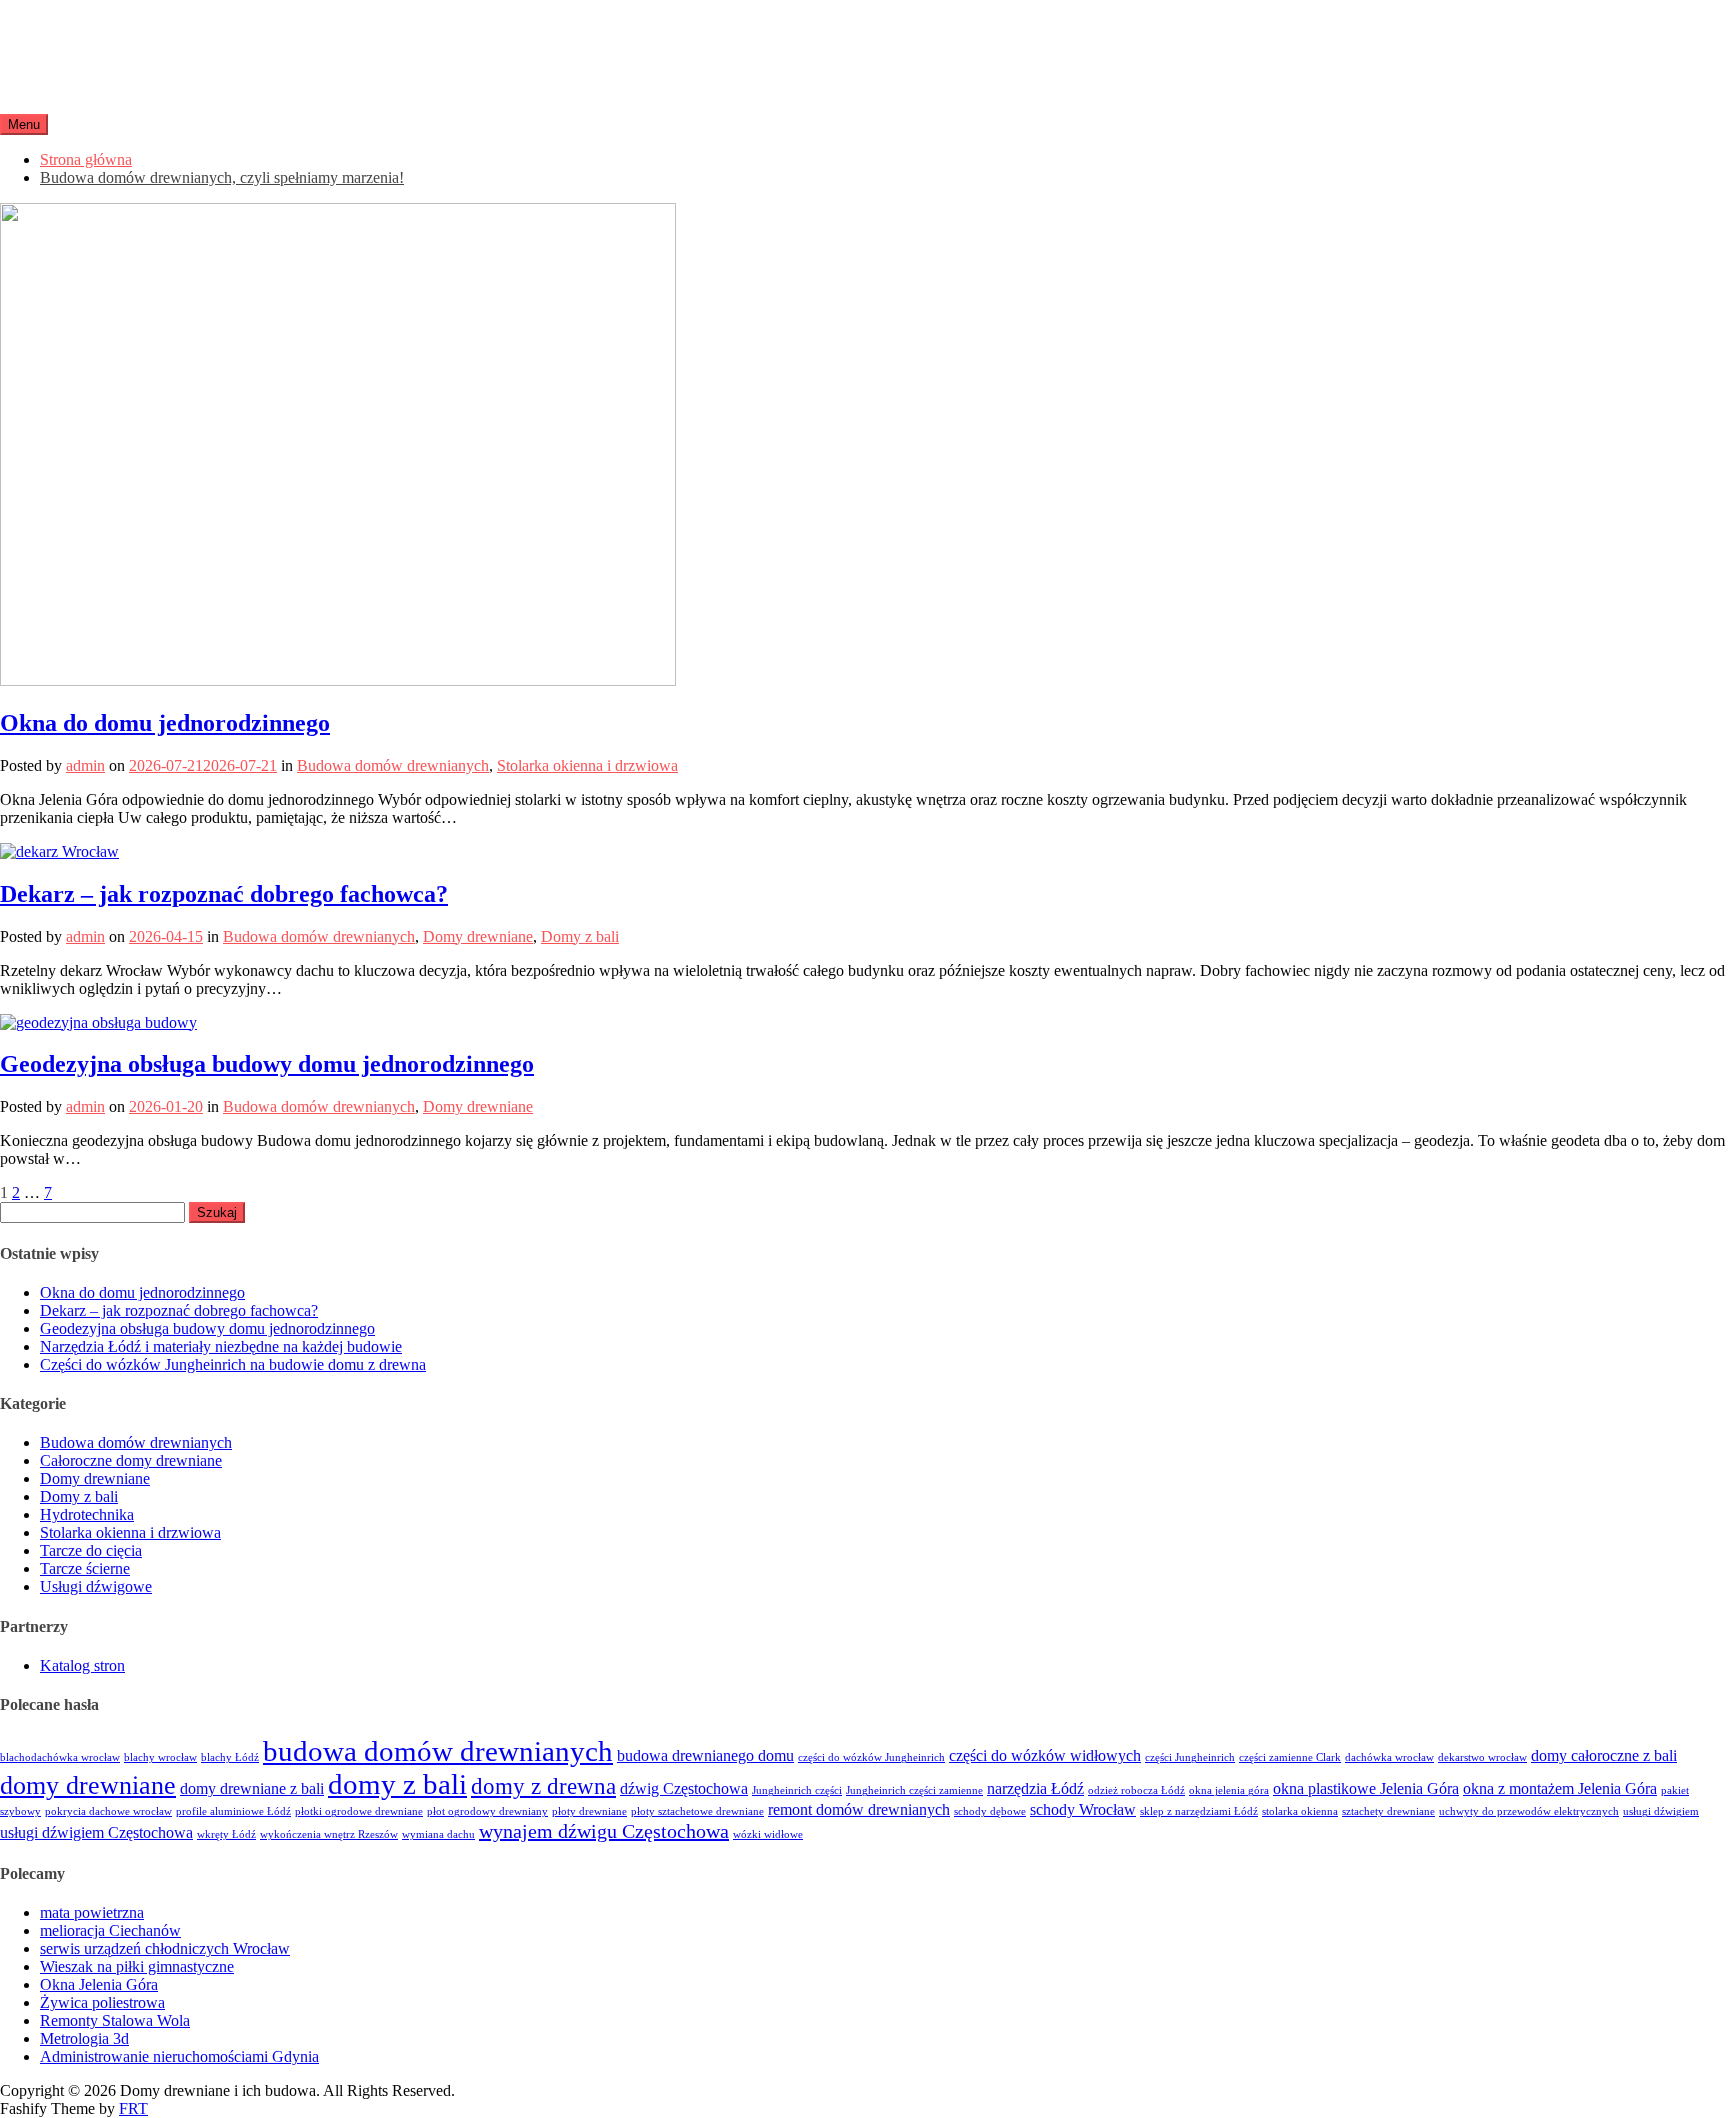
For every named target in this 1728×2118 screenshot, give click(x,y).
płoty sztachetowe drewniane (697, 1811)
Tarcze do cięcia (91, 1550)
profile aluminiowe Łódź (233, 1811)
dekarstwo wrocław (1482, 1757)
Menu (24, 124)
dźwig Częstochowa (684, 1789)
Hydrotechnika (87, 1514)
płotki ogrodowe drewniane (359, 1811)
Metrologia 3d (84, 2038)
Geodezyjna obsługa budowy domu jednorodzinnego (267, 1064)
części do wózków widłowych (1045, 1756)
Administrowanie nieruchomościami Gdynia (179, 2056)
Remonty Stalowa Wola (115, 2020)
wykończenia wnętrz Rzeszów (329, 1834)
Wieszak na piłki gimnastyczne (137, 1966)
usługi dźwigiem (1661, 1811)
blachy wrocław (160, 1757)
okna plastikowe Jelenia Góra (1366, 1789)
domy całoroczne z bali (1604, 1756)
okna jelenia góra (1229, 1790)
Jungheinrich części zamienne (914, 1790)
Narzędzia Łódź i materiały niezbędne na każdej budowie (221, 1346)
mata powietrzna (92, 1912)
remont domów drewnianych (859, 1810)
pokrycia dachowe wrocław (108, 1811)
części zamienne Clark (1290, 1757)
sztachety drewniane (1388, 1811)
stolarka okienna (1300, 1811)
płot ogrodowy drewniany (487, 1811)
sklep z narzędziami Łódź (1199, 1811)
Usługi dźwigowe (96, 1586)
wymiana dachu (438, 1834)
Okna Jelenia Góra (99, 1984)
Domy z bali (580, 936)
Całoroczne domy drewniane (131, 1460)
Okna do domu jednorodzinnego (165, 723)
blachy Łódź (230, 1757)
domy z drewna (543, 1786)
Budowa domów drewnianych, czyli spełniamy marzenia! (222, 177)
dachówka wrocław (1389, 1757)
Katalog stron (82, 1665)
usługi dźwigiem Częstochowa (96, 1833)
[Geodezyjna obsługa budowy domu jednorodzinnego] (98, 1022)
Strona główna (86, 159)
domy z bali (397, 1784)
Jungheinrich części (797, 1790)
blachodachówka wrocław (60, 1757)
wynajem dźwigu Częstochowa (604, 1831)
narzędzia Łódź (1035, 1789)
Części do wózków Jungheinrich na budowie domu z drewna (233, 1364)
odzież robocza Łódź (1136, 1790)
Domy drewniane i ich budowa (208, 39)
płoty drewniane (589, 1811)
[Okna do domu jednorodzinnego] (338, 680)
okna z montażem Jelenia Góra (1560, 1789)
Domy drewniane (478, 936)
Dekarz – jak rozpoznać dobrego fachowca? (224, 894)
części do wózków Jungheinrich (871, 1757)
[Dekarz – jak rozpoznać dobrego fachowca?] (59, 851)
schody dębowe (990, 1811)
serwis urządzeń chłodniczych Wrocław (165, 1948)
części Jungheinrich (1190, 1757)
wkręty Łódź (226, 1834)
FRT (133, 2108)
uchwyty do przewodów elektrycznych (1529, 1811)
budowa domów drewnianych (438, 1751)
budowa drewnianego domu (705, 1756)
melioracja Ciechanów (110, 1930)
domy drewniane (88, 1785)
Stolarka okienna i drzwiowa (587, 765)
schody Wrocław (1083, 1810)
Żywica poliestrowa (102, 2002)
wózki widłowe (768, 1834)
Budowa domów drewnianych (393, 765)
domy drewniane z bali (252, 1789)
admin (85, 765)
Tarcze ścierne (85, 1568)
